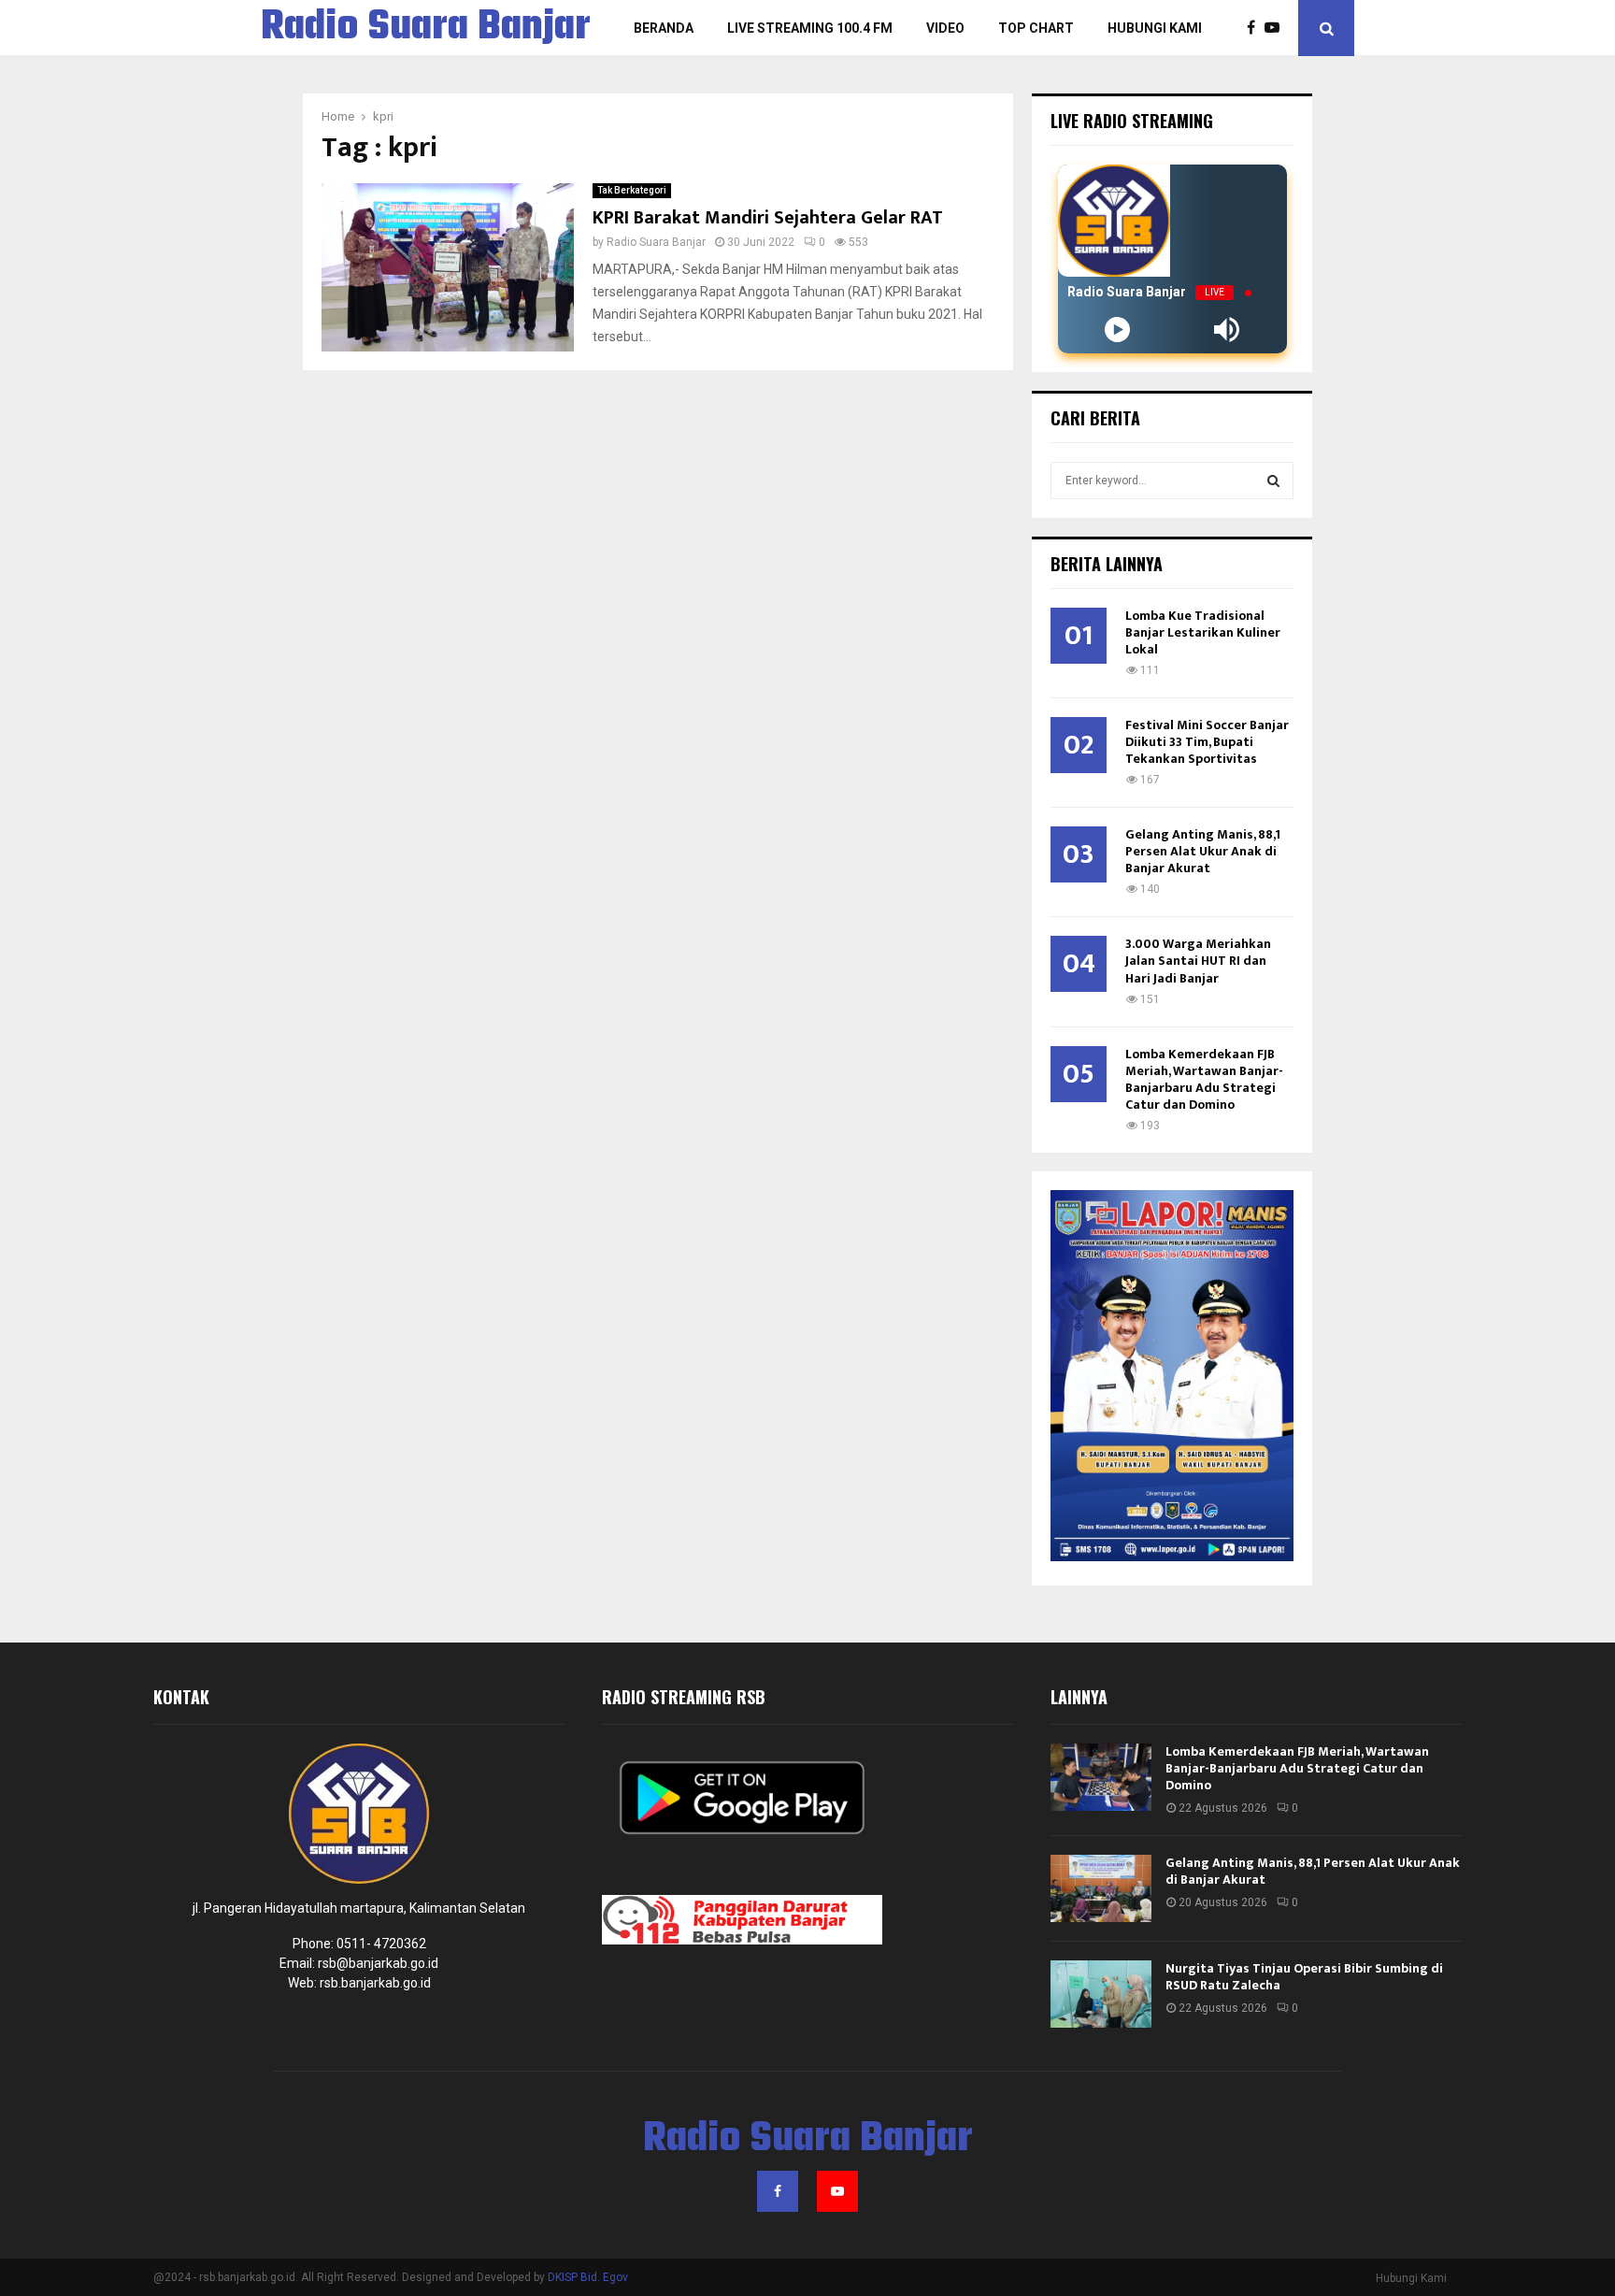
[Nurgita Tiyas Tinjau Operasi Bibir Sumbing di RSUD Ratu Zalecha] (1101, 1994)
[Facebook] (1256, 28)
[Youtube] (1277, 28)
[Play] (1117, 330)
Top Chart (1036, 28)
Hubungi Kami (1155, 28)
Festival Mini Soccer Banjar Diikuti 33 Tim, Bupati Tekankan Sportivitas (1207, 742)
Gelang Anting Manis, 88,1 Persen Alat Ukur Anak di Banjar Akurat (1203, 851)
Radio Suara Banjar (426, 28)
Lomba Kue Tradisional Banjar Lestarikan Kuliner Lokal (1203, 632)
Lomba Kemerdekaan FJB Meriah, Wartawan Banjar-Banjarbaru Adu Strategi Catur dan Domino (1204, 1079)
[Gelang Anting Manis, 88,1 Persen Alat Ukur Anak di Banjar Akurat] (1101, 1888)
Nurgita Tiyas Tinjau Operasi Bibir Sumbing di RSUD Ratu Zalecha (1304, 1977)
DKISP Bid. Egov (588, 2277)
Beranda (664, 28)
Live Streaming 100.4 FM (810, 28)
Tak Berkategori (632, 190)
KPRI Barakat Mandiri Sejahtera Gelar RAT (768, 218)
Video (945, 28)
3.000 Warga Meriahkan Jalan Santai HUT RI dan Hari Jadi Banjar (1198, 961)
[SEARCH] (1273, 481)
